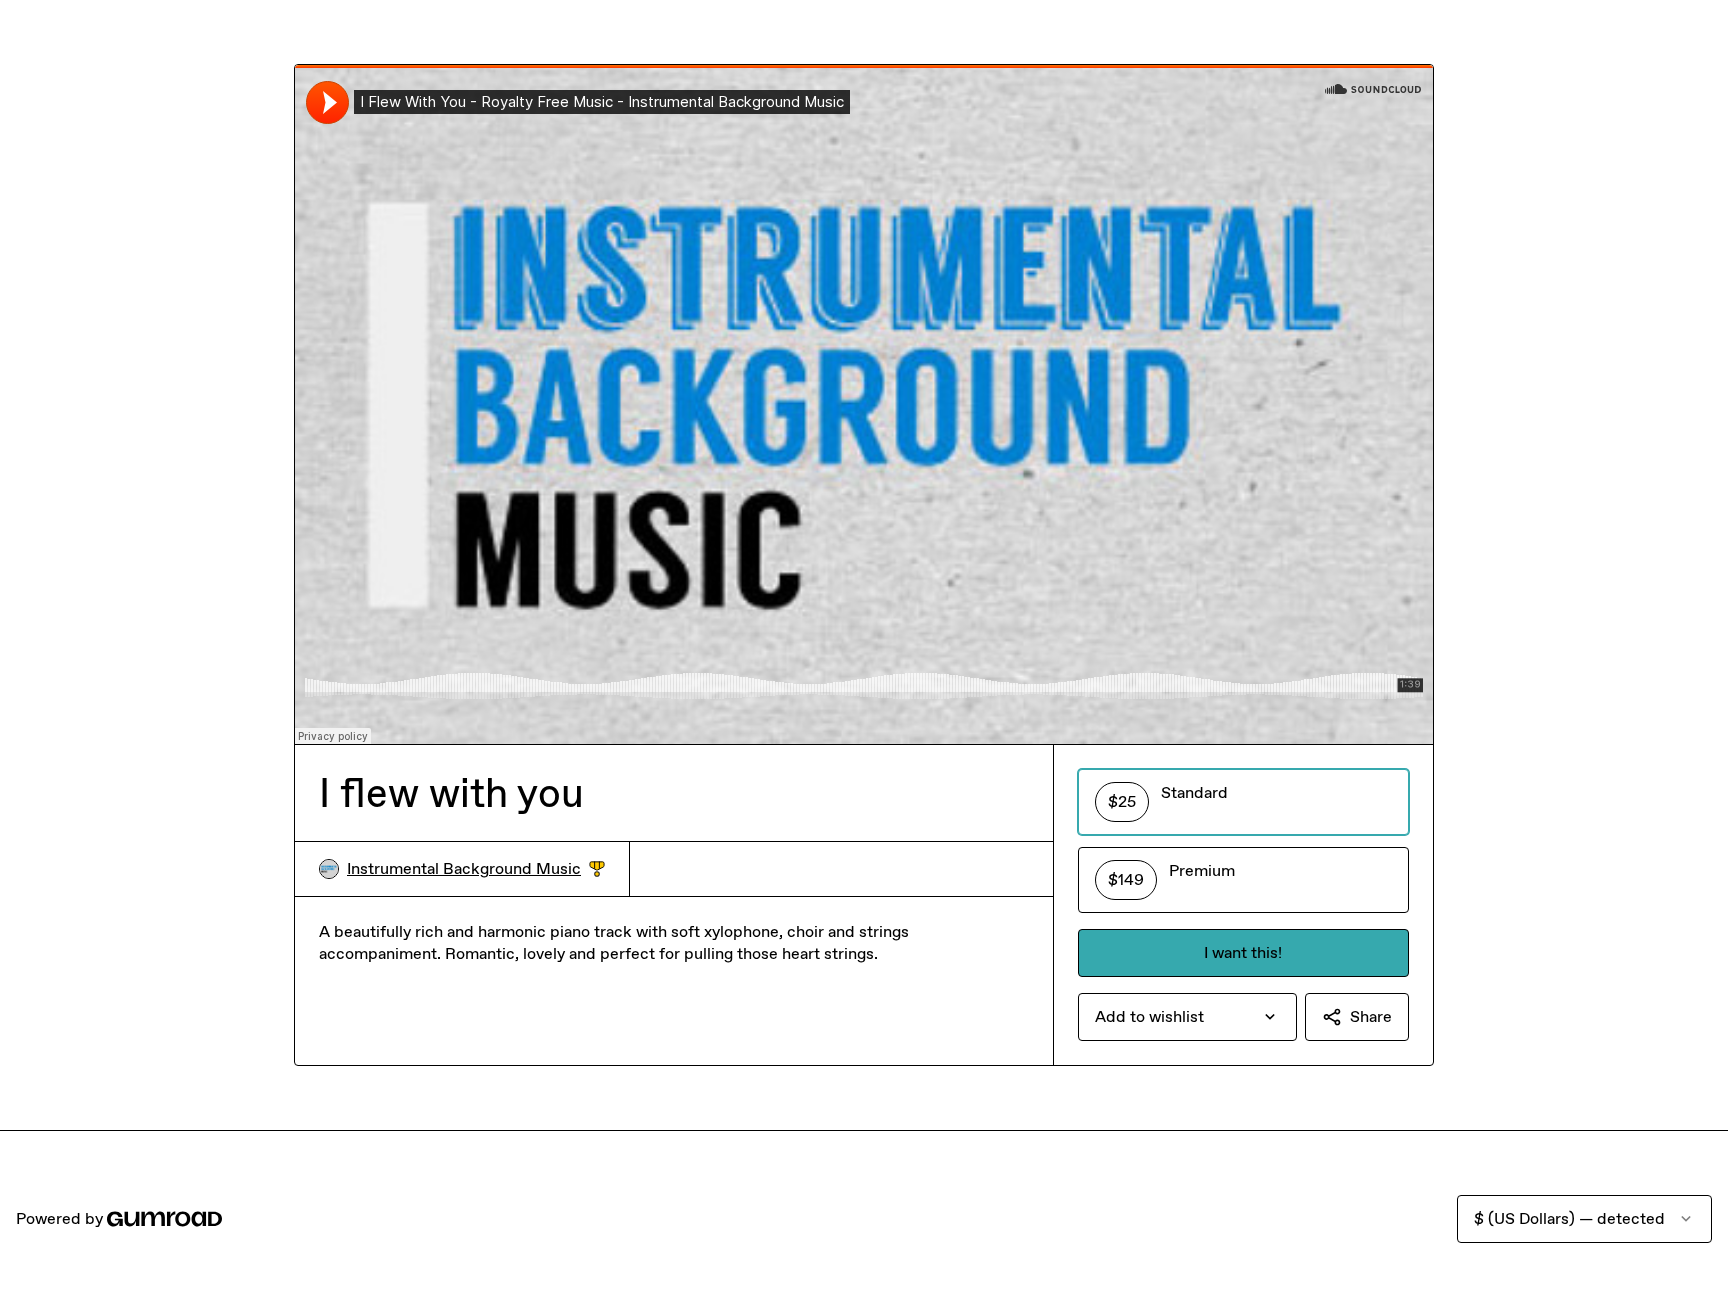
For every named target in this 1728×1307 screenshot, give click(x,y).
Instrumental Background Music (476, 869)
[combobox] (1187, 1017)
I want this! (1243, 952)
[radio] (1243, 802)
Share (1371, 1016)
